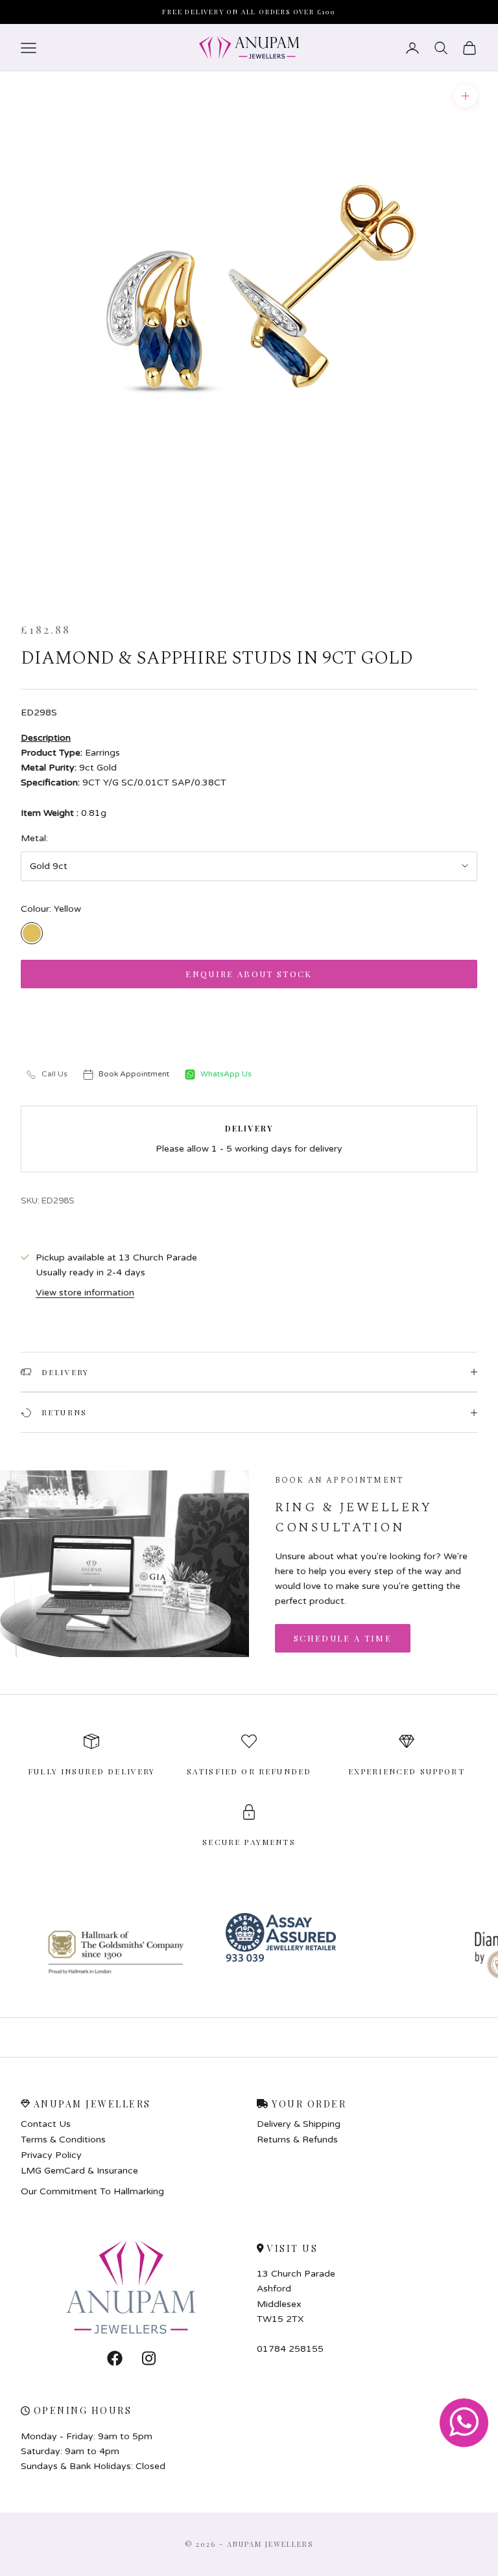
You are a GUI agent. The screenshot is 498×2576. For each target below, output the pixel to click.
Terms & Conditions (63, 2140)
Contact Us (46, 2124)
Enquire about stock (249, 974)
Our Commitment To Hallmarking (92, 2191)
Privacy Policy (51, 2155)
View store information (85, 1293)
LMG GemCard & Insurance (79, 2171)
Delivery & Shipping (299, 2124)
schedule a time (343, 1638)
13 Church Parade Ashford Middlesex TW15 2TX (296, 2296)
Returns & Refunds (297, 2140)
